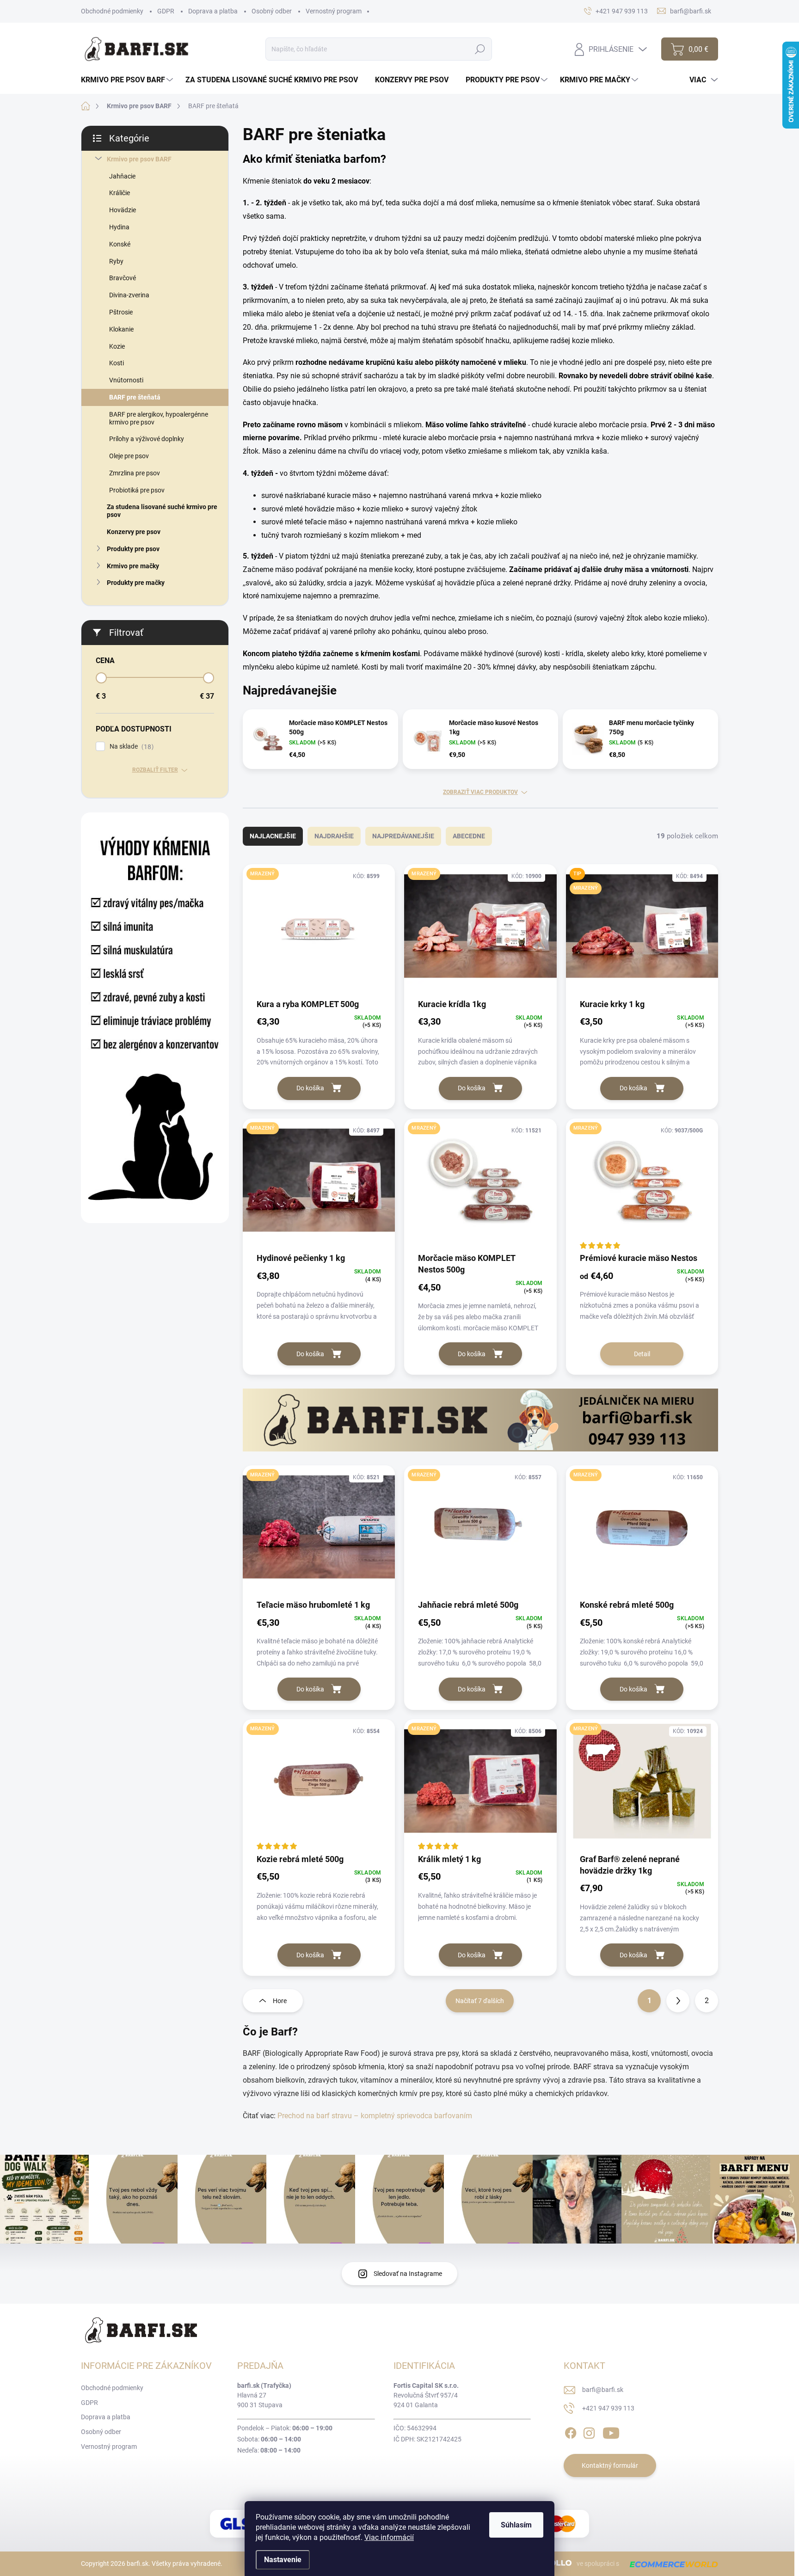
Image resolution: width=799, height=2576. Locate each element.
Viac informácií (389, 2537)
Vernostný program (334, 11)
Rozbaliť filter (155, 770)
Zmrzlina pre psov (135, 473)
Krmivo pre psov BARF (139, 159)
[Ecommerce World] (670, 2564)
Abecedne (469, 836)
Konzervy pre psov (134, 532)
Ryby (116, 261)
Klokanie (121, 329)
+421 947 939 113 (608, 2408)
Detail (642, 1354)
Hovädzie (123, 210)
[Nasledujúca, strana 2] (678, 2001)
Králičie (120, 193)
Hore (280, 2001)
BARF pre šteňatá (135, 397)
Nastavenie (283, 2560)
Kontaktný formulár (610, 2465)
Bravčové (123, 278)
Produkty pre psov (133, 549)
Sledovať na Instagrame (408, 2274)
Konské (120, 244)
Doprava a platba (213, 11)
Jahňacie (122, 176)
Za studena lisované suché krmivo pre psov (162, 511)
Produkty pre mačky (136, 583)
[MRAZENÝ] (319, 931)
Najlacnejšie (273, 836)
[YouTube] (611, 2431)
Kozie (117, 346)
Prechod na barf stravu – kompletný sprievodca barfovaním (375, 2116)
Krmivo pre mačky (133, 566)
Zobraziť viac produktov (480, 792)
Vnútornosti (126, 380)
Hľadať (480, 49)
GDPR (166, 11)
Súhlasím (516, 2525)
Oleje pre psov (129, 456)
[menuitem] (128, 80)
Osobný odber (272, 11)
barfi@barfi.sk (603, 2390)
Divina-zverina (129, 295)
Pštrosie (121, 312)
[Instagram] (589, 2431)
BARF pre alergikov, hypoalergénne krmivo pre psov (159, 418)
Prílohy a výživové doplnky (147, 439)
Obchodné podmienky (112, 11)
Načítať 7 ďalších (480, 2001)
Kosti (117, 363)
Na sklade (130, 747)
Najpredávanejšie (403, 836)
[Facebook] (571, 2431)
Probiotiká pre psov (137, 490)
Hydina (119, 227)
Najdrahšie (334, 836)
